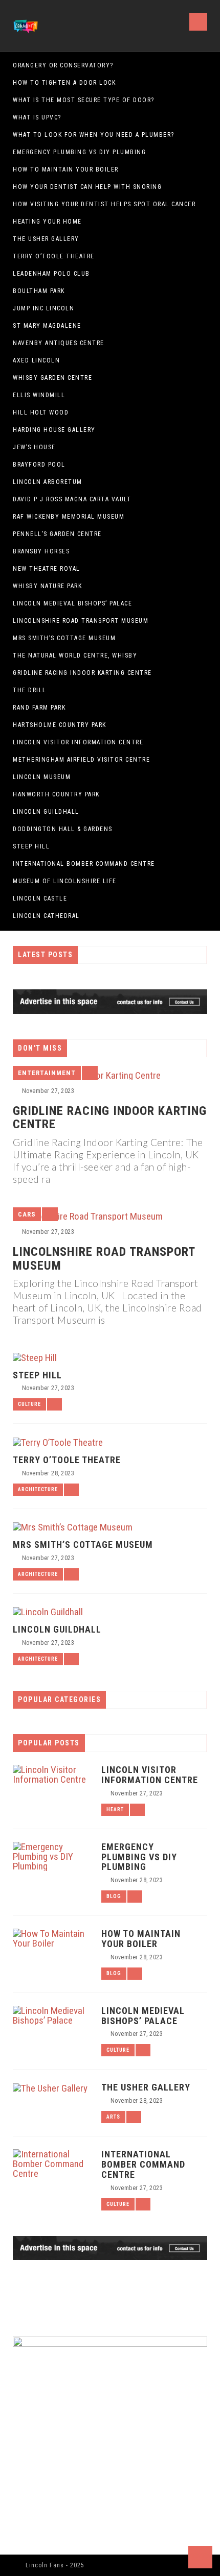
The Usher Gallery (46, 239)
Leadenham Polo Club (51, 274)
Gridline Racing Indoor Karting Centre (82, 673)
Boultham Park (39, 291)
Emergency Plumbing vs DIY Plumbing (79, 152)
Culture (29, 1404)
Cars (27, 1214)
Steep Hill (31, 846)
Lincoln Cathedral (46, 916)
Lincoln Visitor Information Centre (78, 742)
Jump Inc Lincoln (43, 308)
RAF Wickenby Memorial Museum (69, 517)
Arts (113, 2117)
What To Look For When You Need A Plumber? (94, 135)
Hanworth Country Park (56, 794)
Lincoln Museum (42, 777)
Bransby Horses (41, 551)
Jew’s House (34, 447)
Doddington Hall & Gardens (63, 829)
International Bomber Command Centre (84, 864)
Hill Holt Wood (41, 412)
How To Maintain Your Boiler (66, 169)
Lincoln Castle (40, 898)
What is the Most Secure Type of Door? (84, 100)
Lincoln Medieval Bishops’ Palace (72, 603)
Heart (115, 1809)
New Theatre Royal (47, 569)
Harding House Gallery (54, 430)
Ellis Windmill (39, 395)
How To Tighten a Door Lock (64, 83)
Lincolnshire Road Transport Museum (81, 621)
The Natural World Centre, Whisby (75, 655)
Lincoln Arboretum (48, 482)
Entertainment (47, 1073)
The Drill (30, 690)
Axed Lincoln (36, 360)
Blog (114, 1896)
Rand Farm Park (39, 708)
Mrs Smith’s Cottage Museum (64, 638)
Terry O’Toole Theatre (54, 256)
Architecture (38, 1489)
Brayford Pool (39, 465)
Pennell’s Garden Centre (57, 534)
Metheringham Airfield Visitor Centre (81, 760)
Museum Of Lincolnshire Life (65, 881)
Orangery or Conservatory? (63, 65)
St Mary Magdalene (47, 326)
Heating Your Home (47, 222)
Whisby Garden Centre (52, 378)
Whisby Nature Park (47, 586)
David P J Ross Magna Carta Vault (72, 499)
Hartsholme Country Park (60, 725)
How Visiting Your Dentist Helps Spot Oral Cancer (104, 204)
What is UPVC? (37, 117)
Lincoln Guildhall (46, 812)
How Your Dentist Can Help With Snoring (87, 187)
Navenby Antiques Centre (59, 343)
